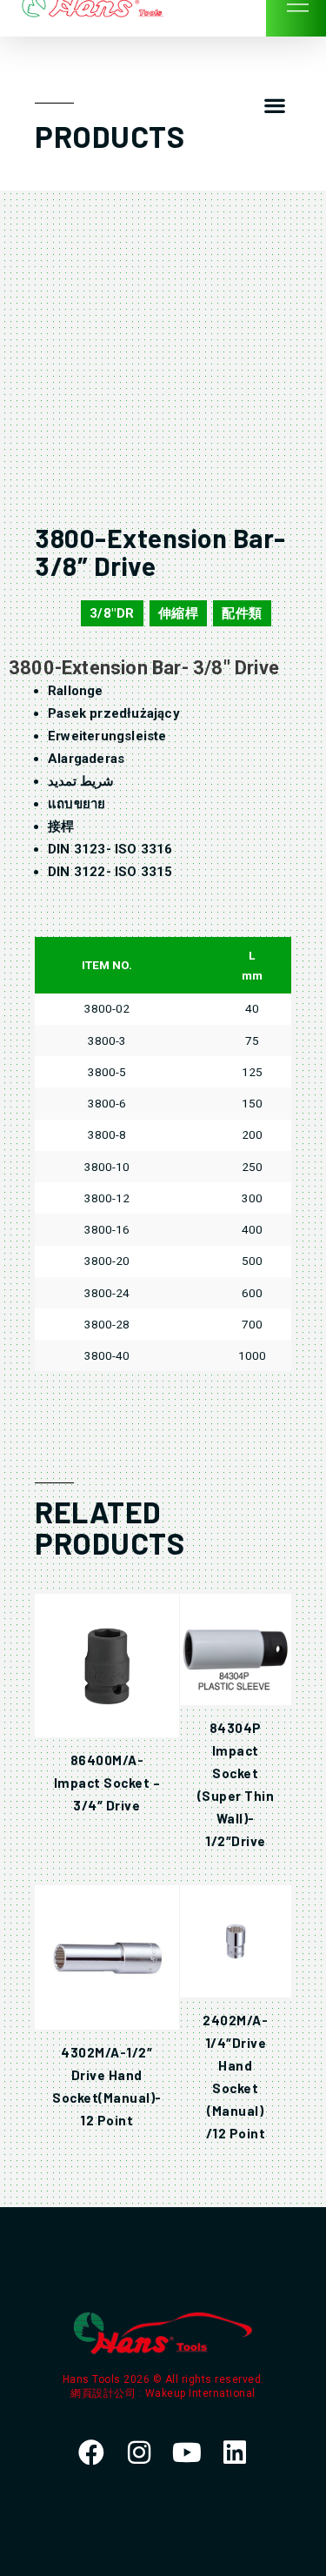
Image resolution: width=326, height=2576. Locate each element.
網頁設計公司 (105, 2393)
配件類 (242, 613)
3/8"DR (112, 613)
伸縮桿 (179, 613)
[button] (274, 106)
